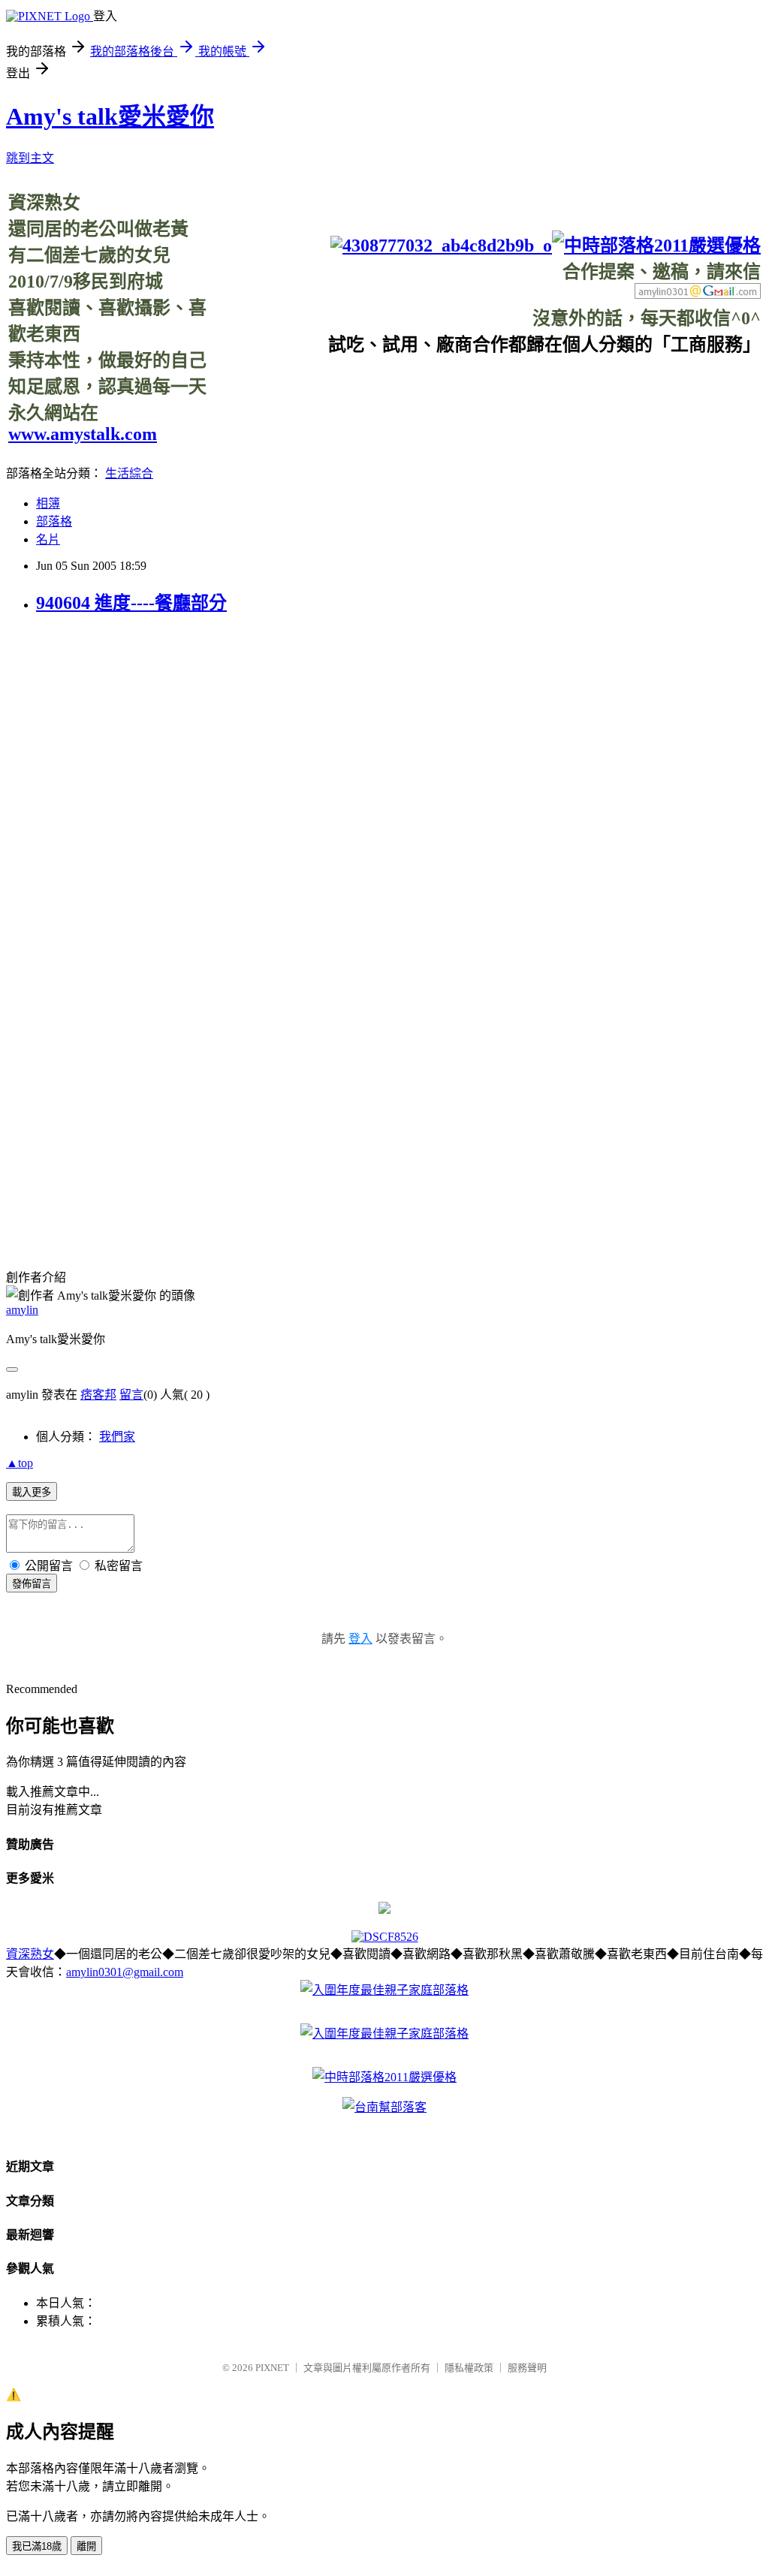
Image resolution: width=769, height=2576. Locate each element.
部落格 (54, 521)
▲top (20, 1463)
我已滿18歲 (37, 2546)
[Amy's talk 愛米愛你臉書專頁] (441, 246)
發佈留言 (32, 1584)
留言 (131, 1395)
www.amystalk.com (83, 434)
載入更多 (32, 1492)
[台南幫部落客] (384, 2107)
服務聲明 (527, 2368)
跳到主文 (30, 158)
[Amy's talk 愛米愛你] (384, 1910)
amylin (22, 1310)
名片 (48, 539)
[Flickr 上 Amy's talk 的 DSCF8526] (385, 1937)
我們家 (117, 1437)
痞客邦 (98, 1395)
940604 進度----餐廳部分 (131, 603)
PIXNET (272, 2368)
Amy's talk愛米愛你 (110, 116)
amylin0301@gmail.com (125, 1972)
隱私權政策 (469, 2368)
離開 (86, 2546)
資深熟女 (30, 1954)
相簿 (48, 503)
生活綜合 (129, 473)
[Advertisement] (487, 390)
